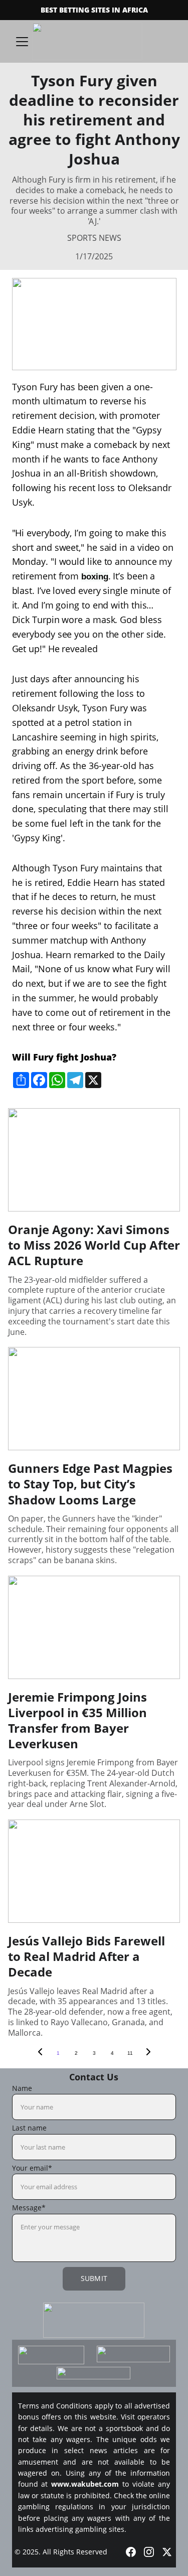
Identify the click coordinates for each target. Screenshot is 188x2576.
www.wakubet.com (85, 2484)
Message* (29, 2208)
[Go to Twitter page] (167, 2552)
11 (130, 2053)
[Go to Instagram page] (149, 2552)
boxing (95, 577)
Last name (29, 2128)
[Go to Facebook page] (131, 2552)
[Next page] (148, 2053)
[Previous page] (40, 2053)
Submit (94, 2278)
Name (22, 2088)
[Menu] (22, 42)
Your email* (32, 2168)
